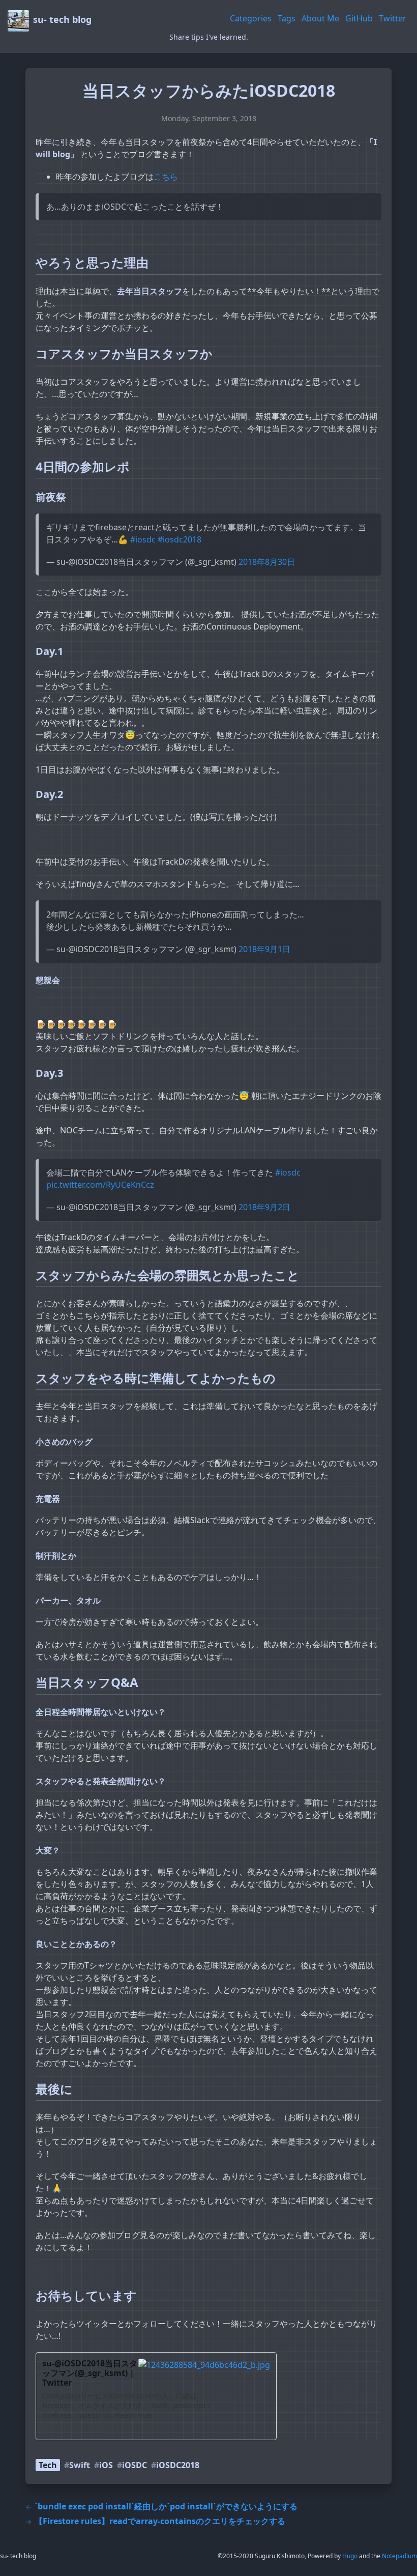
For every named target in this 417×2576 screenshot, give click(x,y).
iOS (106, 2465)
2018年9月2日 (264, 1207)
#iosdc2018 (180, 539)
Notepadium (399, 2556)
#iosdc (143, 539)
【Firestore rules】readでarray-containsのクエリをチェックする (155, 2521)
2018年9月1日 (264, 949)
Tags (287, 18)
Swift (80, 2465)
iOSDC (135, 2465)
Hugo (350, 2556)
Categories (251, 18)
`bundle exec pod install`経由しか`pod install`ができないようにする (161, 2506)
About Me (320, 18)
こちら (166, 177)
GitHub (359, 18)
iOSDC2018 (178, 2465)
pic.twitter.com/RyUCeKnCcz (100, 1185)
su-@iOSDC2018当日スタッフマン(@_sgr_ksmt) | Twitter (90, 2373)
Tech (48, 2465)
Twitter (393, 18)
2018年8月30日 (267, 562)
